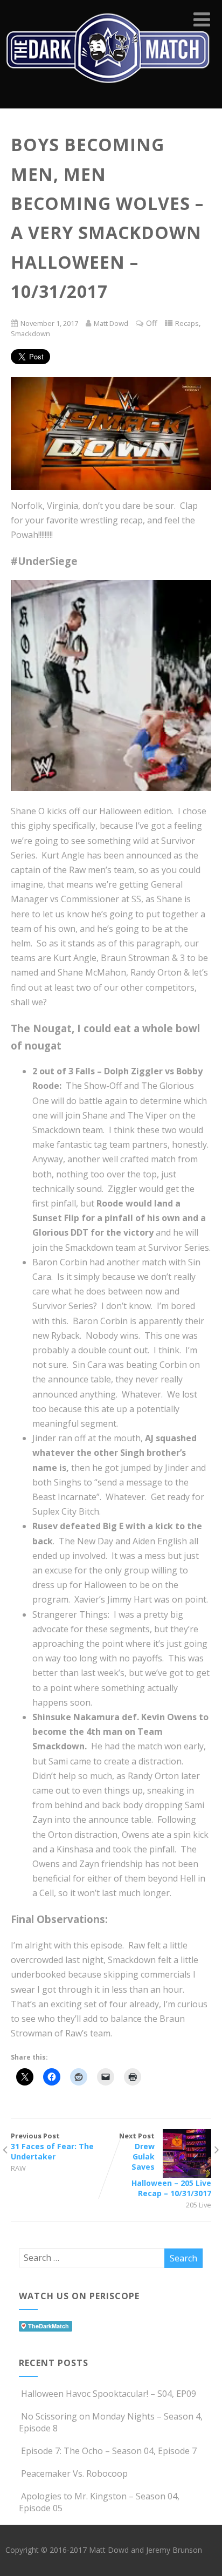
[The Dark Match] (111, 97)
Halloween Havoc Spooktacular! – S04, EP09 (109, 2394)
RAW (18, 2168)
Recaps (187, 323)
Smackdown (30, 333)
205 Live (199, 2205)
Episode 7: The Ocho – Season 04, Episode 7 (109, 2451)
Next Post (165, 2165)
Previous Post (52, 2146)
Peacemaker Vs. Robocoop (74, 2473)
